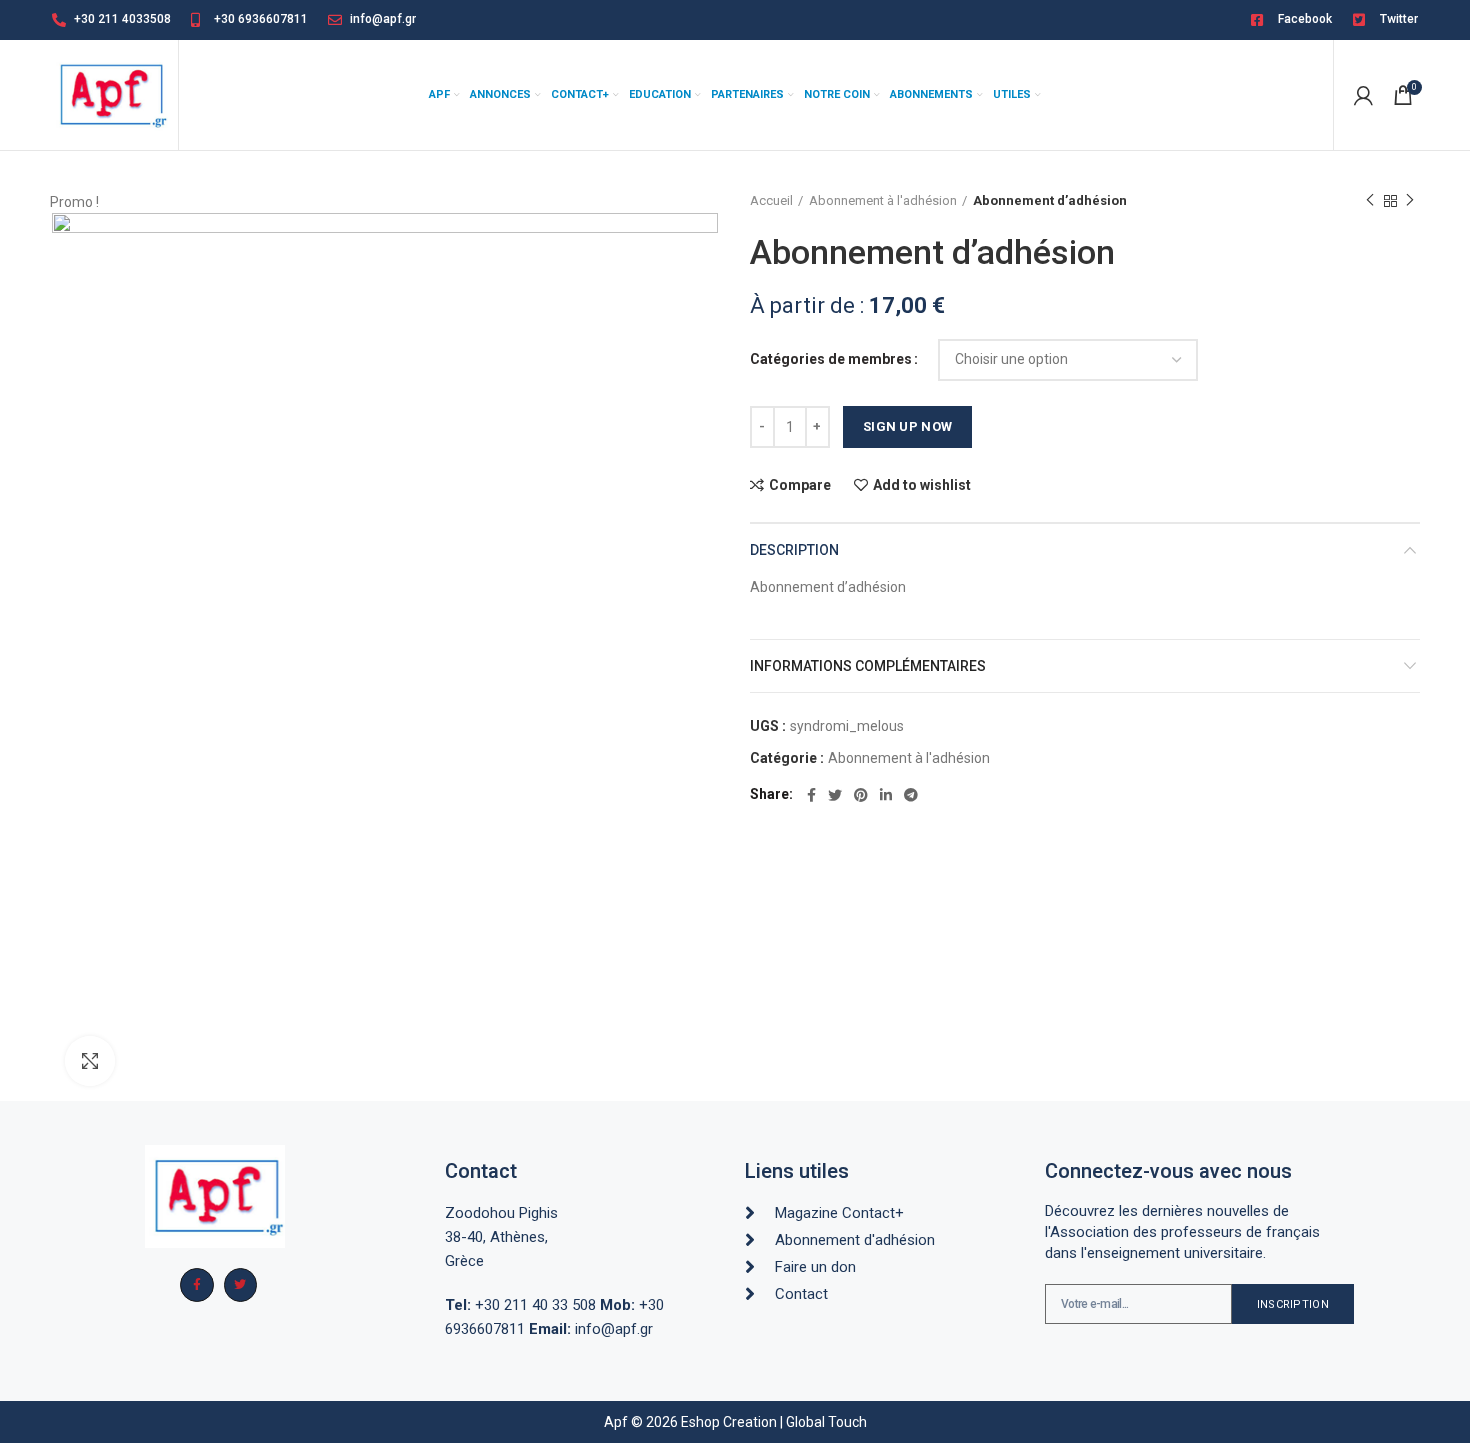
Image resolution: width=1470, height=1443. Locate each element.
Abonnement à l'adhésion (883, 200)
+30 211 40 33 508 (520, 1305)
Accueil (771, 200)
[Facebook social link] (811, 795)
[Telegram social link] (911, 795)
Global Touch (826, 1422)
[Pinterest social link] (861, 795)
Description (794, 550)
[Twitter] (241, 1285)
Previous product (1370, 201)
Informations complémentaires (868, 666)
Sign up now (907, 426)
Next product (1410, 201)
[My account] (1363, 95)
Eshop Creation (729, 1422)
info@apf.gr (591, 1329)
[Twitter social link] (835, 795)
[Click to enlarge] (90, 1061)
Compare (800, 485)
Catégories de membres (831, 359)
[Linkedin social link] (886, 795)
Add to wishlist (922, 485)
